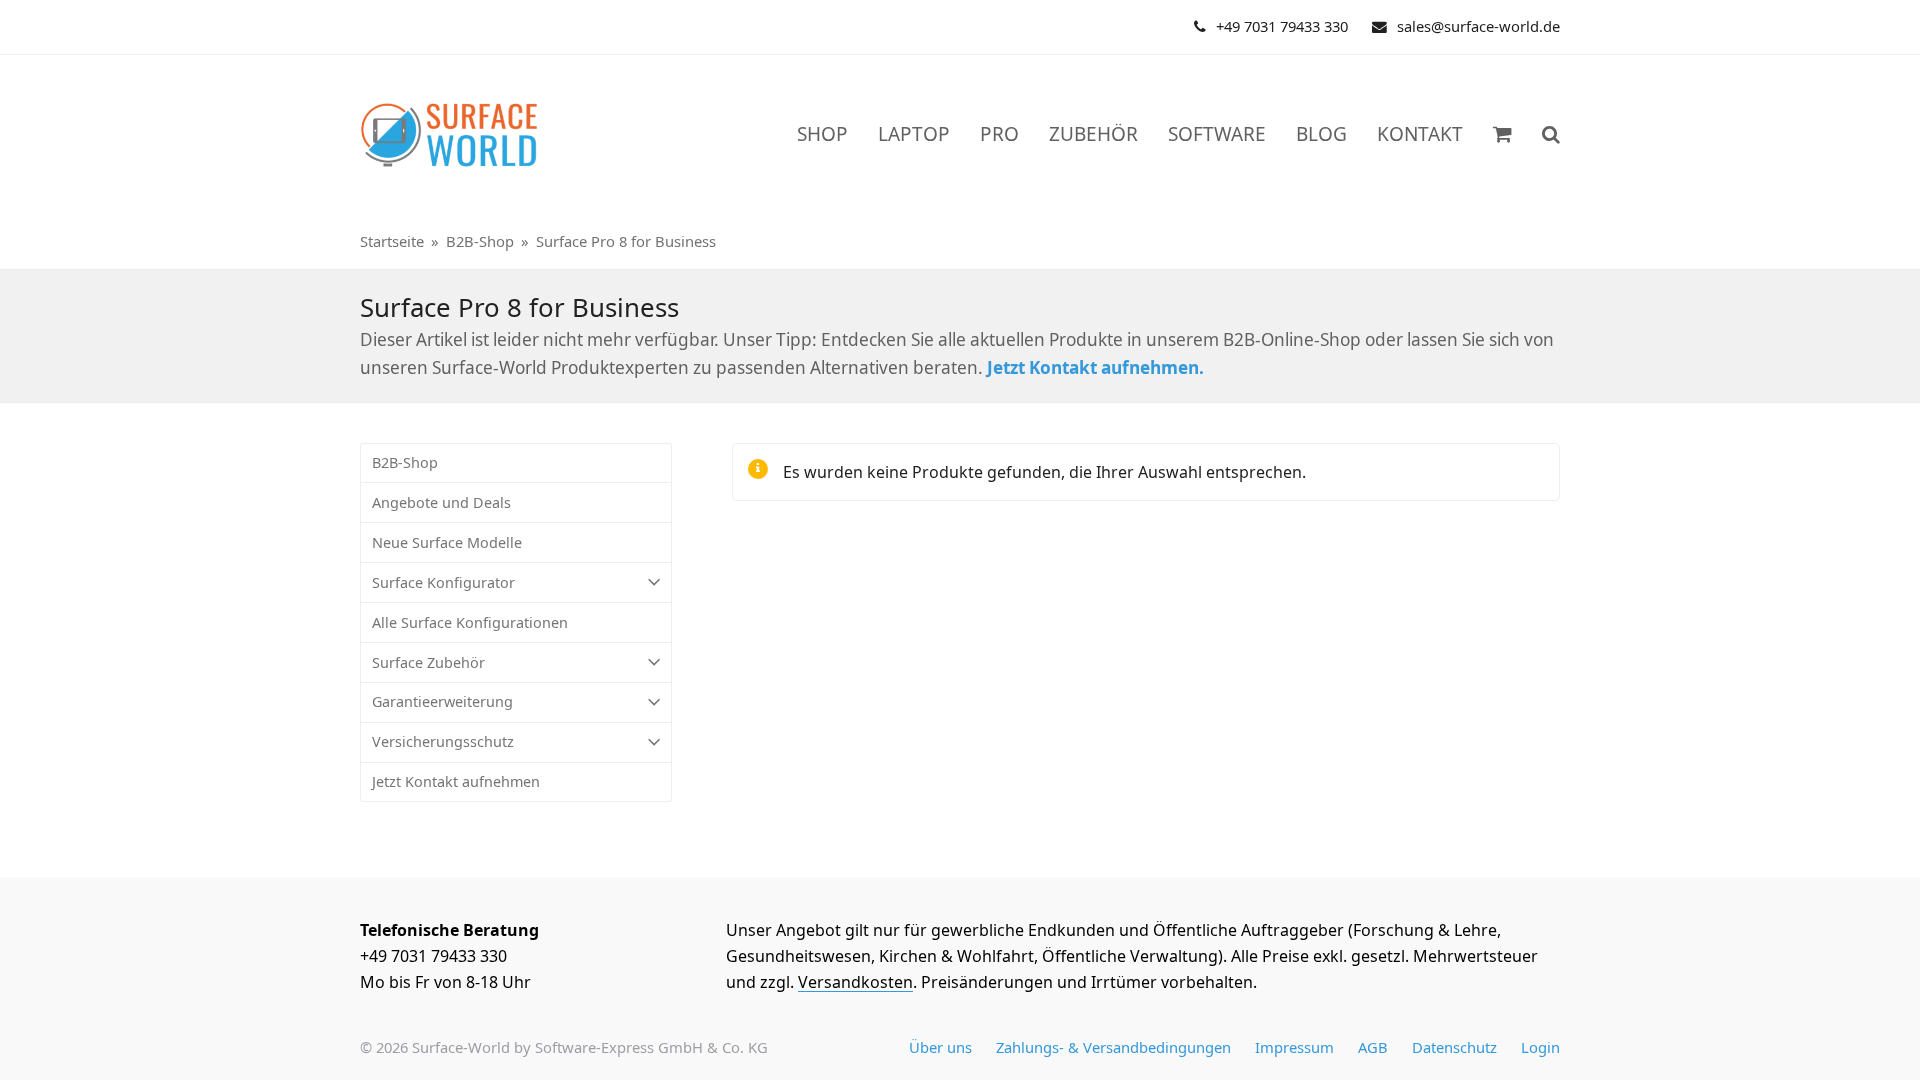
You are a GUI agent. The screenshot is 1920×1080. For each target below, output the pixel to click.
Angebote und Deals (441, 502)
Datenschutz (1454, 1047)
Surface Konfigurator (443, 582)
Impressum (1294, 1047)
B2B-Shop (405, 462)
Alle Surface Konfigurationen (470, 622)
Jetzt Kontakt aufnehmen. (1095, 367)
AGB (1373, 1047)
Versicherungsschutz (443, 741)
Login (1540, 1047)
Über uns (940, 1047)
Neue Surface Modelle (447, 542)
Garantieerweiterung (442, 701)
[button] (1551, 135)
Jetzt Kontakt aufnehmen (456, 781)
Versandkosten (855, 982)
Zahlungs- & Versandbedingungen (1113, 1047)
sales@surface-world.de (1478, 26)
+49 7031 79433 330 (1282, 26)
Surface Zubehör (428, 662)
